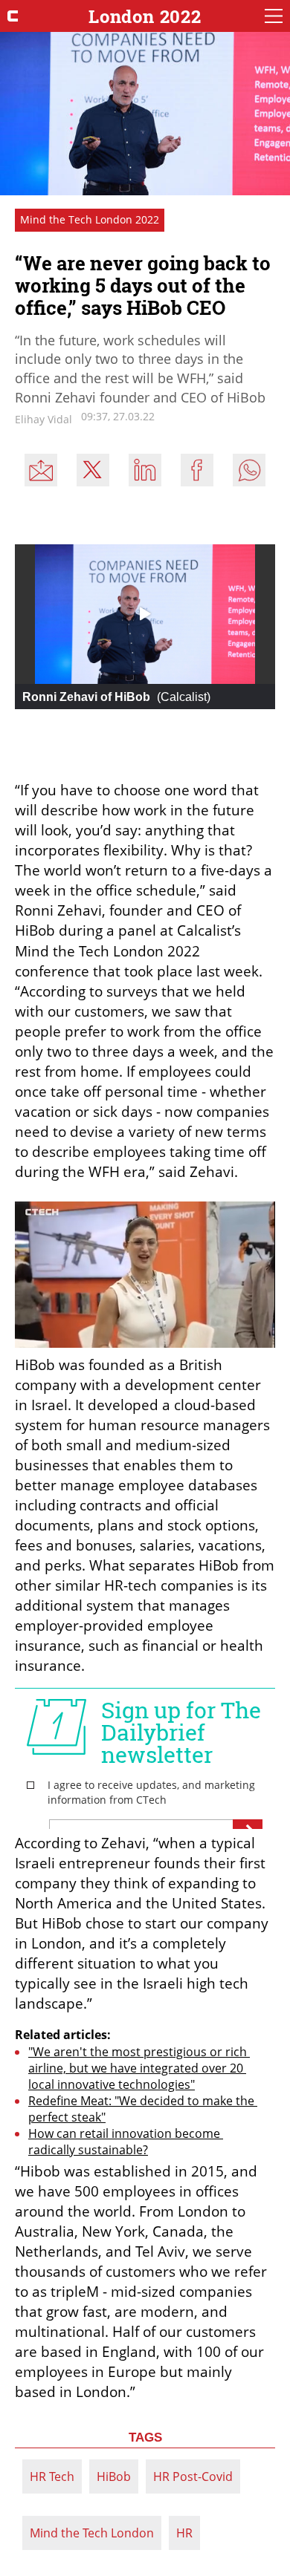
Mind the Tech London (92, 2533)
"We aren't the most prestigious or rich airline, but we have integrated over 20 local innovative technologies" (139, 2068)
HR (184, 2533)
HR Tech (52, 2476)
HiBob (114, 2476)
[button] (145, 613)
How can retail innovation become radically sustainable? (126, 2142)
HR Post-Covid (193, 2476)
